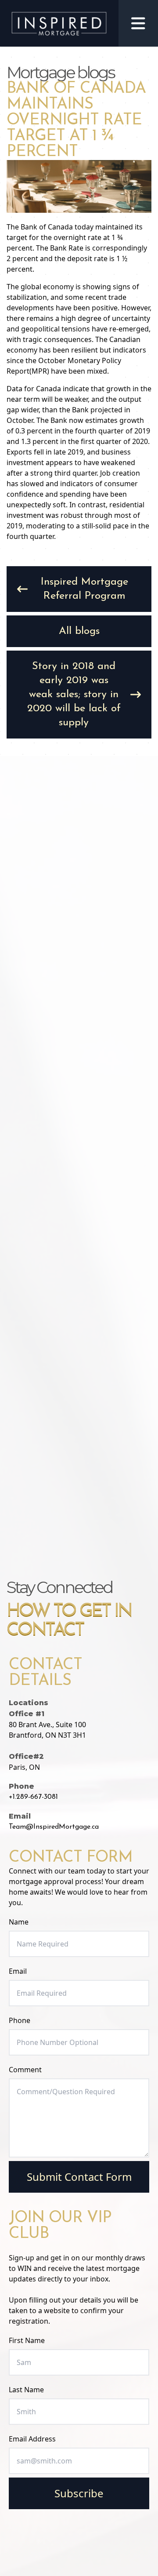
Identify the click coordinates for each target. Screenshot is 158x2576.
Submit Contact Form (79, 2177)
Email (18, 1971)
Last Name (26, 2390)
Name (19, 1922)
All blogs (79, 631)
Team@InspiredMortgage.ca (54, 1827)
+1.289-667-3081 (33, 1797)
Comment (25, 2070)
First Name (27, 2340)
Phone (20, 2020)
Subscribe (79, 2493)
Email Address (32, 2439)
